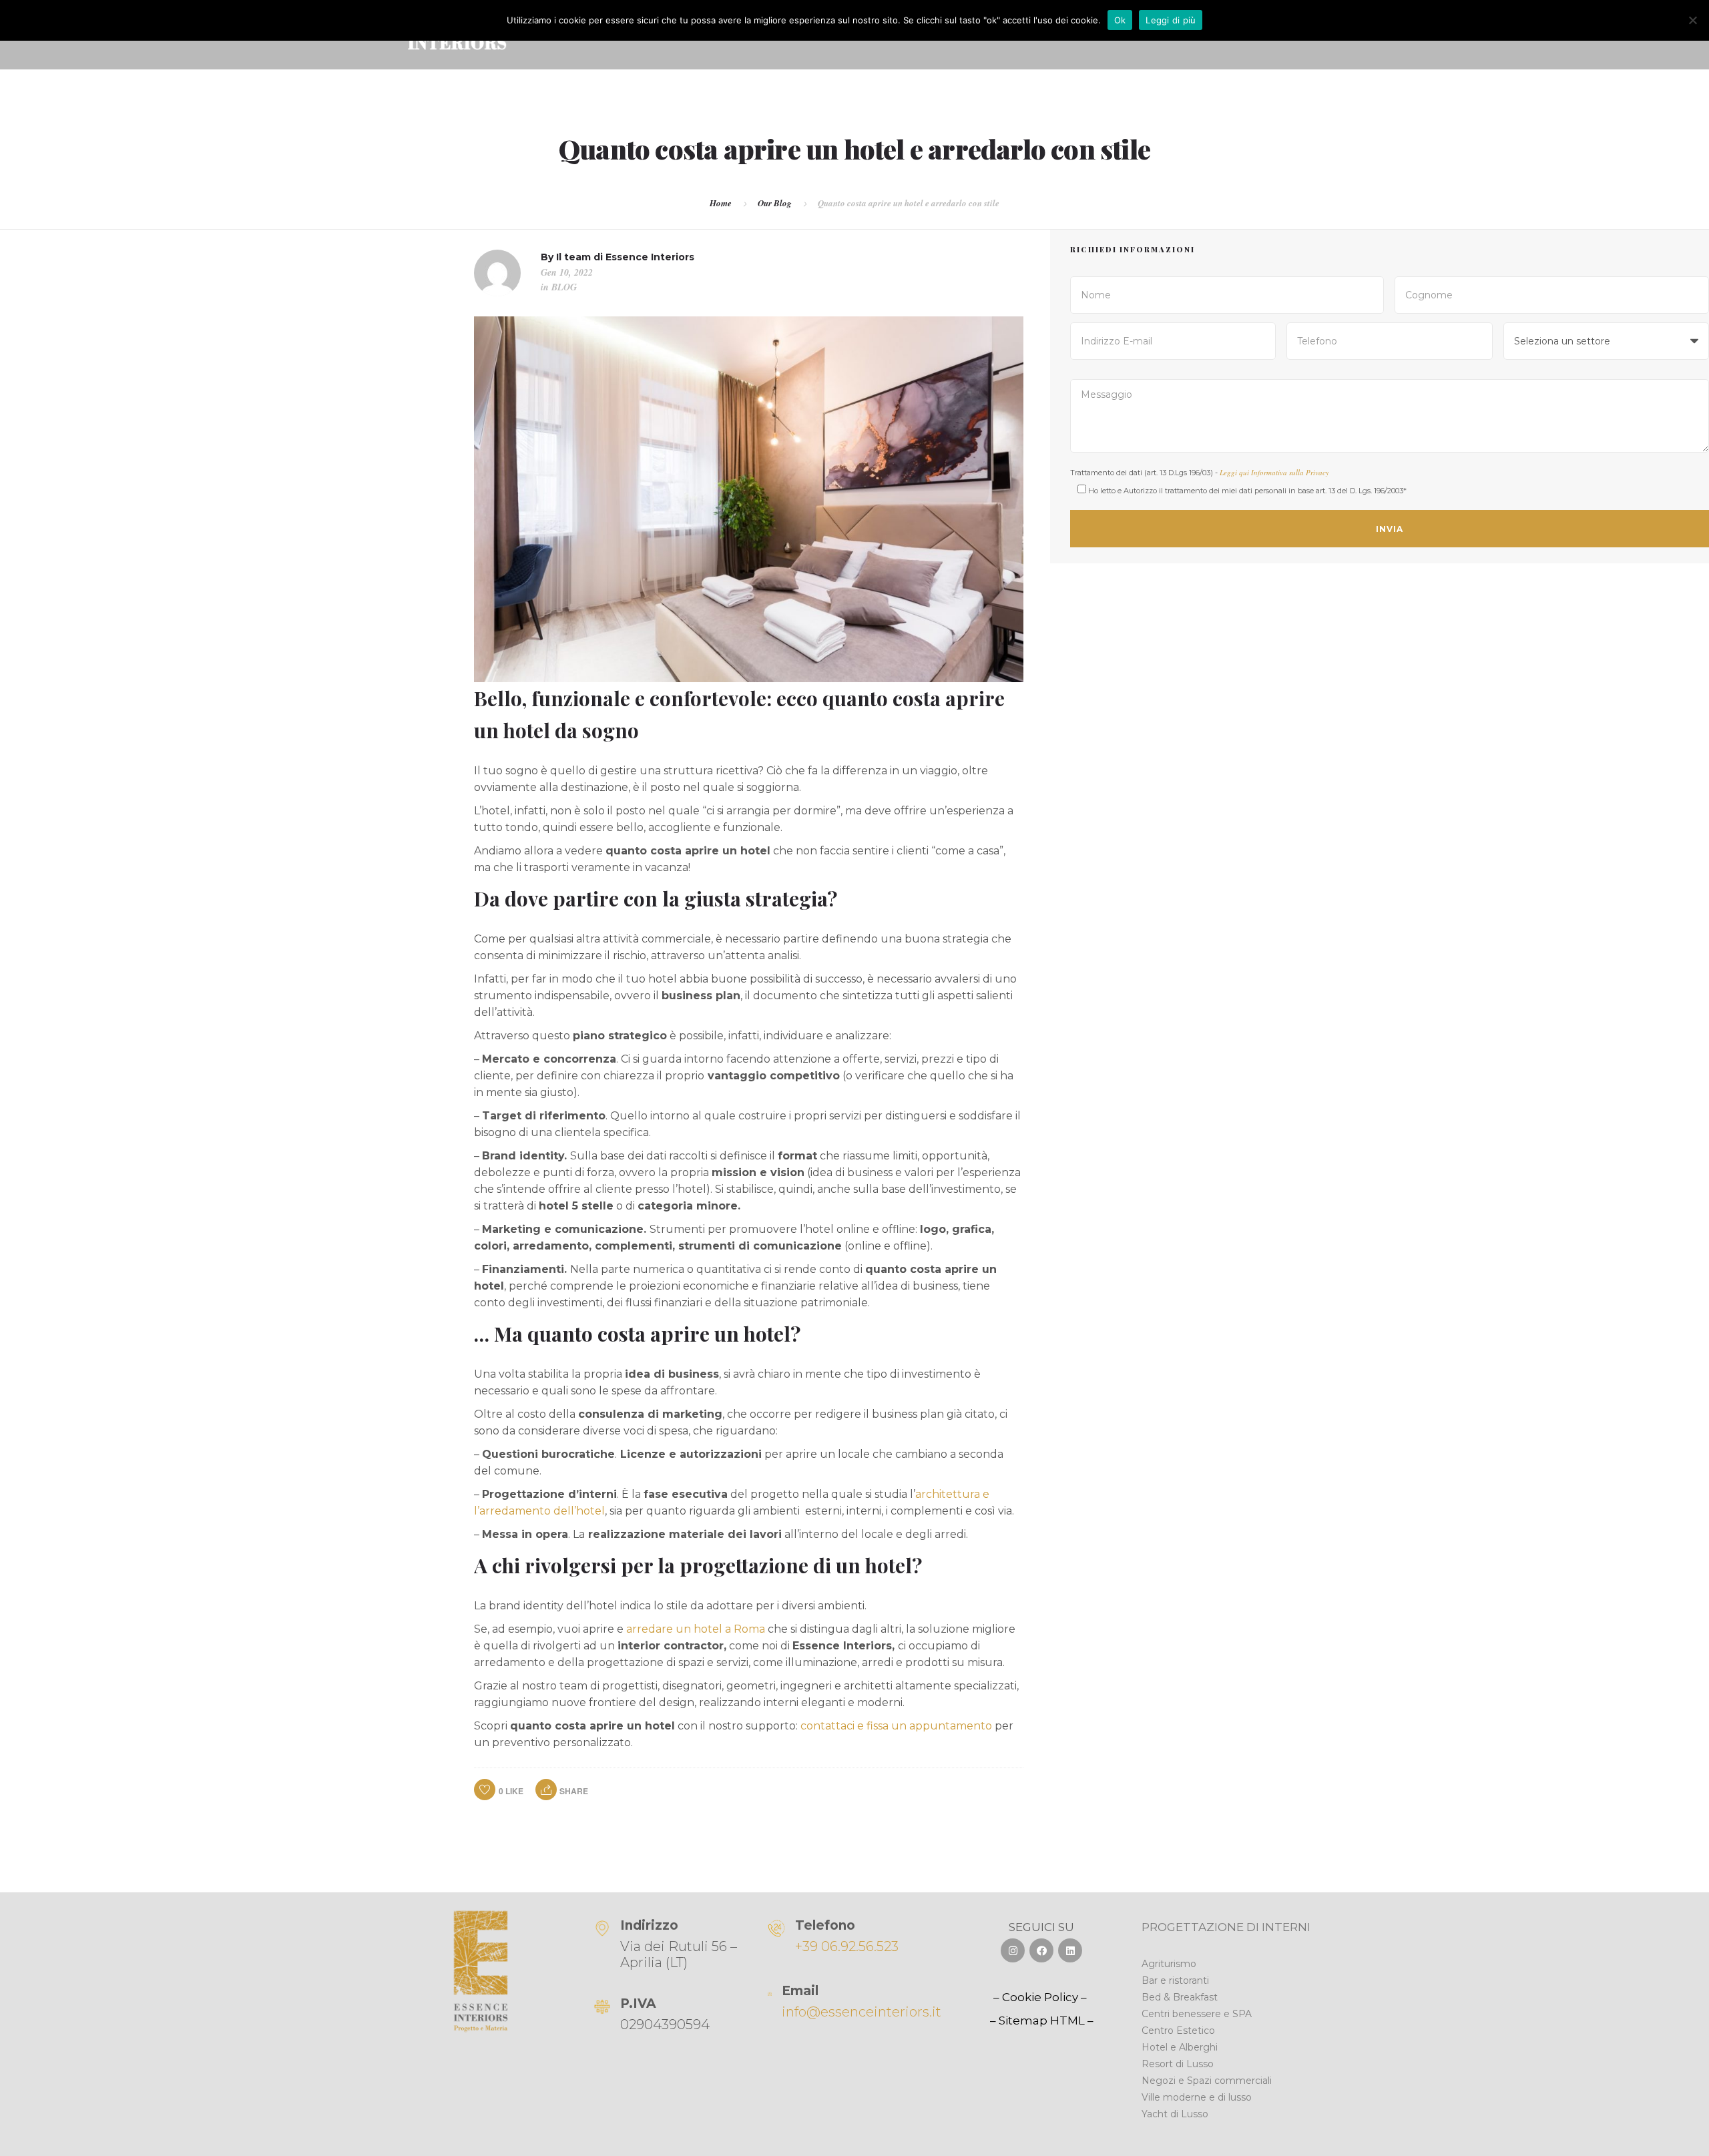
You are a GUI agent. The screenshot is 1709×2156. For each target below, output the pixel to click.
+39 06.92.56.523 (847, 1946)
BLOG (564, 287)
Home (721, 203)
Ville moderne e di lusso (1197, 2097)
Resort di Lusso (1178, 2064)
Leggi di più (1171, 20)
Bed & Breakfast (1180, 1997)
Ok (1120, 20)
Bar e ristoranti (1175, 1980)
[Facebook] (1041, 1950)
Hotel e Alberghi (1180, 2047)
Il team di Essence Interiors (625, 257)
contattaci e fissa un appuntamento (896, 1726)
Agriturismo (1169, 1964)
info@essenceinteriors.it (862, 2012)
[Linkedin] (1070, 1950)
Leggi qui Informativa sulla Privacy (1274, 472)
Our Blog (775, 203)
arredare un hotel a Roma (696, 1629)
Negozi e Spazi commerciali (1207, 2081)
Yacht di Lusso (1175, 2114)
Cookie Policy (1040, 1997)
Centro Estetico (1178, 2031)
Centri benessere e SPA (1197, 2014)
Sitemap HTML (1042, 2020)
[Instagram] (1013, 1950)
